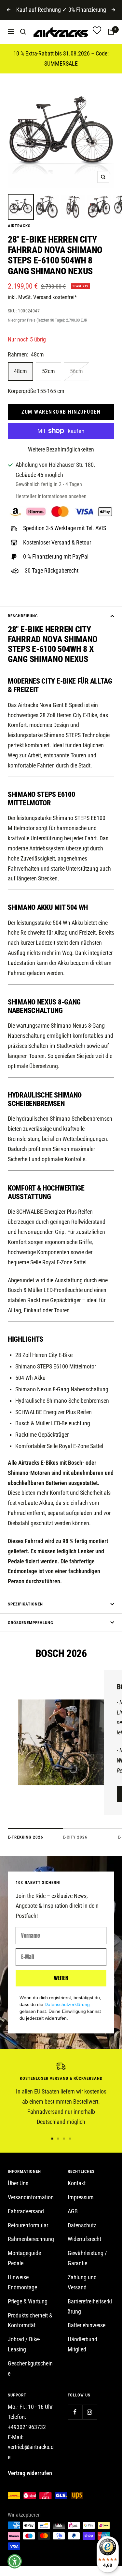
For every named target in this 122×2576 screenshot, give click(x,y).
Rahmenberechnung (31, 2239)
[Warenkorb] (111, 32)
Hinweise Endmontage (22, 2282)
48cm (20, 371)
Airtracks (19, 226)
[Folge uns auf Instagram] (90, 2412)
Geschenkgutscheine (30, 2368)
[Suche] (23, 32)
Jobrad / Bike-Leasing (24, 2344)
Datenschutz (82, 2225)
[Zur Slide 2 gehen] (58, 2139)
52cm (48, 371)
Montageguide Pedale (24, 2258)
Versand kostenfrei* (55, 297)
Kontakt (77, 2183)
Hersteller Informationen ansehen (51, 496)
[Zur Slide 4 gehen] (70, 2139)
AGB (73, 2211)
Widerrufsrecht (84, 2239)
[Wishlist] (97, 32)
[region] (61, 2095)
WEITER (61, 1978)
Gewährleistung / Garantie (87, 2258)
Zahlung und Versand (82, 2282)
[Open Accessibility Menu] (15, 2561)
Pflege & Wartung (28, 2301)
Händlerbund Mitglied (82, 2344)
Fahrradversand (26, 2211)
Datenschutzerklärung (67, 2004)
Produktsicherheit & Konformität (30, 2320)
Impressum (81, 2197)
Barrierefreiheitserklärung (90, 2306)
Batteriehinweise (87, 2325)
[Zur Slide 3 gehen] (64, 2139)
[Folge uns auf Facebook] (75, 2412)
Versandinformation (31, 2197)
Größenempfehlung (31, 1623)
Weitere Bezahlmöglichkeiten (61, 449)
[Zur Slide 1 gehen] (52, 2139)
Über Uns (18, 2183)
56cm (76, 371)
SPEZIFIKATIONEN (25, 1604)
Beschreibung (23, 616)
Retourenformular (28, 2225)
